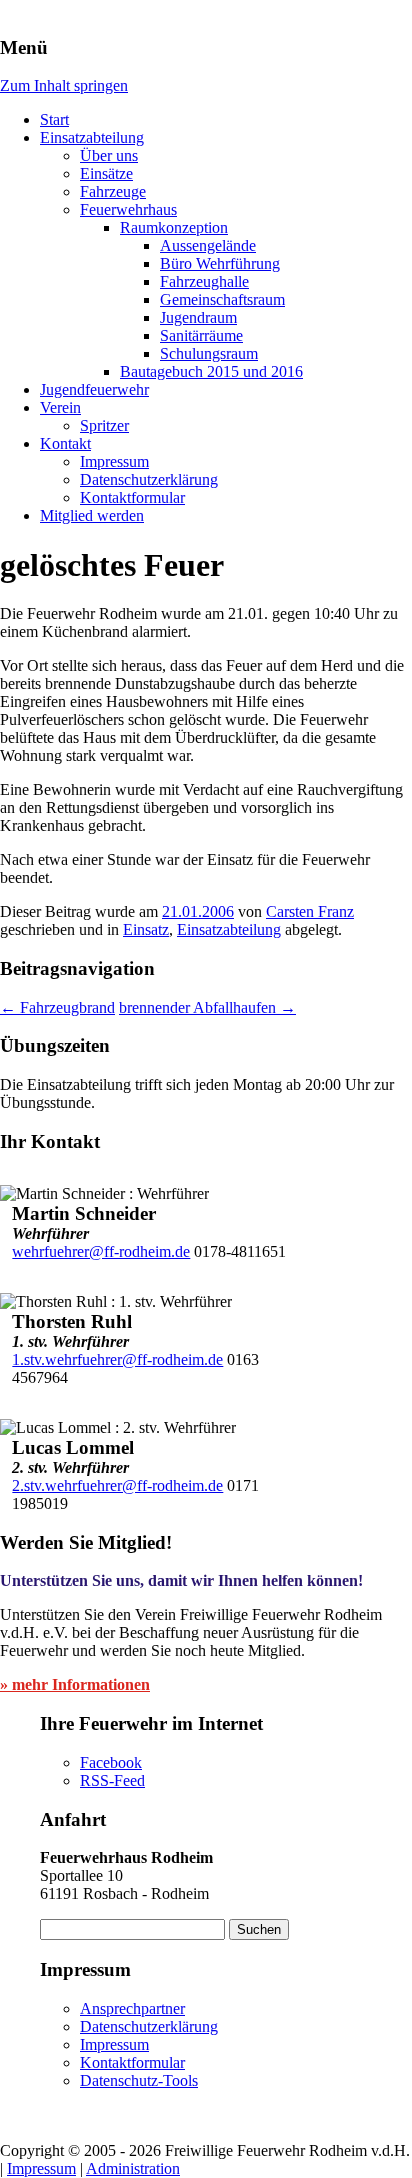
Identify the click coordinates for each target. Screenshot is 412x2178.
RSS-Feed (112, 1780)
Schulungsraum (209, 353)
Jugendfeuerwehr (94, 389)
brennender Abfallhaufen (207, 1007)
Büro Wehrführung (220, 263)
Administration (133, 2168)
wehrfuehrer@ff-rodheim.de (101, 1251)
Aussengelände (208, 245)
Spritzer (104, 425)
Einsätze (106, 173)
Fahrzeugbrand (57, 1007)
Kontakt (65, 443)
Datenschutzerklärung (149, 479)
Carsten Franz (310, 911)
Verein (60, 407)
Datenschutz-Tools (139, 2080)
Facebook (111, 1762)
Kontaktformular (132, 497)
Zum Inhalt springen (64, 85)
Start (54, 119)
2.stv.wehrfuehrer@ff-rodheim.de (117, 1485)
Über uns (109, 155)
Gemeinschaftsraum (222, 299)
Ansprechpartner (132, 2008)
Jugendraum (198, 317)
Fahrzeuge (113, 191)
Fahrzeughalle (204, 281)
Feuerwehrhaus (128, 209)
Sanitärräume (201, 335)
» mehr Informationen (75, 1684)
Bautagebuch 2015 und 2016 (211, 371)
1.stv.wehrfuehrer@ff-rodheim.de (117, 1359)
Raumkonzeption (174, 227)
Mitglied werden (92, 515)
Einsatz (146, 929)
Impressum (114, 461)
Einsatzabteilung (92, 137)
